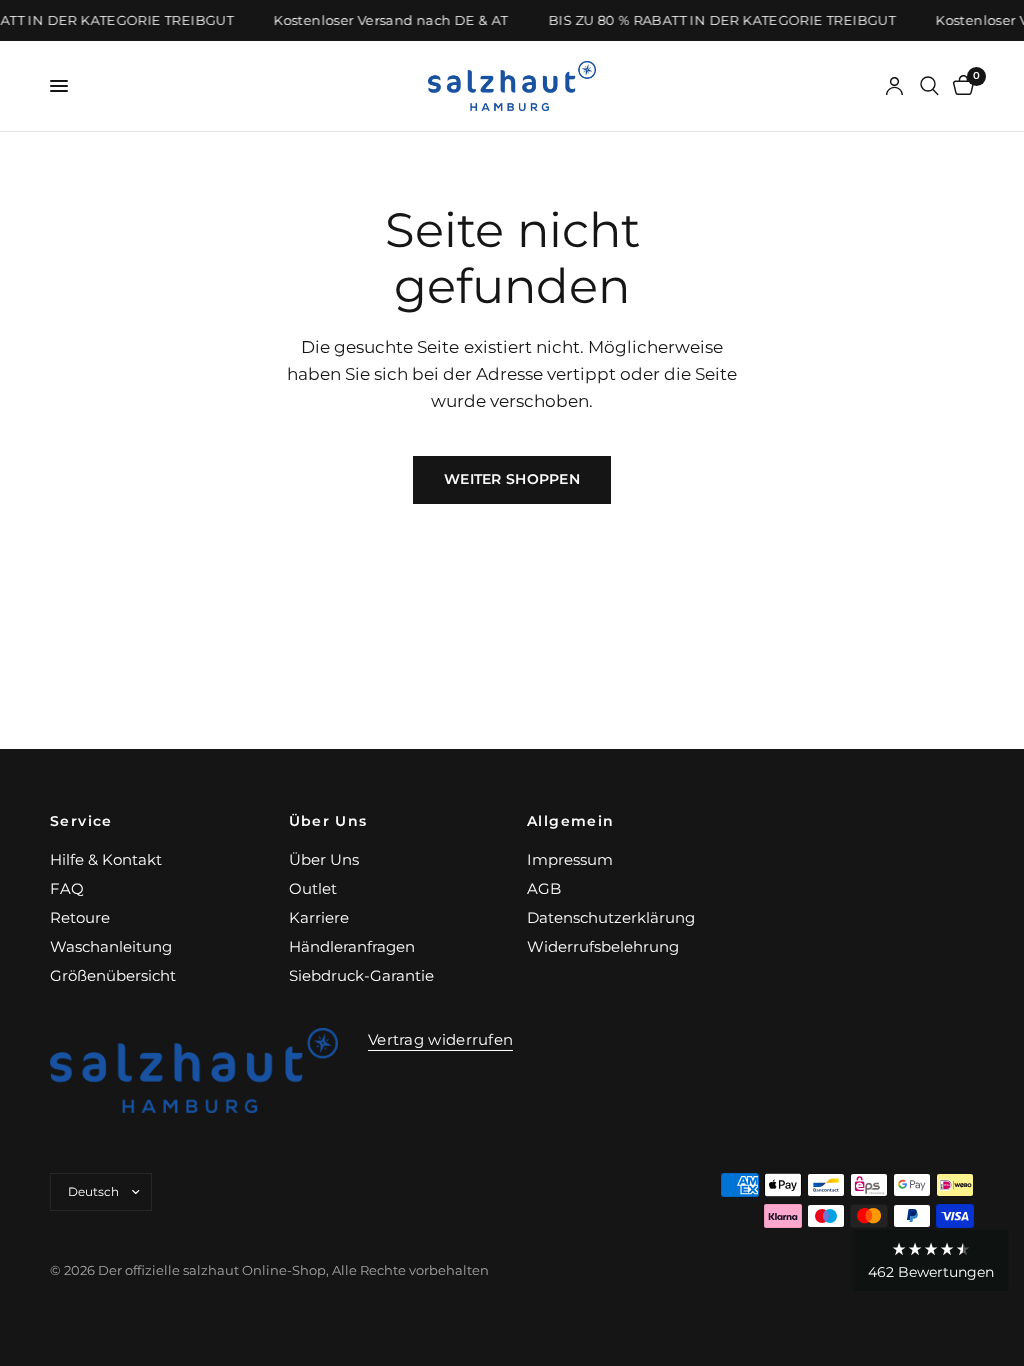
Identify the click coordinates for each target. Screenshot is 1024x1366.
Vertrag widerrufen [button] (440, 1039)
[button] (931, 1260)
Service (81, 821)
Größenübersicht (113, 975)
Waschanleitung (111, 946)
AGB (544, 888)
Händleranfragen (352, 946)
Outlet (313, 888)
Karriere (319, 917)
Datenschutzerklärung (611, 917)
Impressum (570, 859)
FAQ (67, 888)
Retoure (80, 917)
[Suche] (929, 86)
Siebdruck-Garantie (361, 975)
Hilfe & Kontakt (106, 859)
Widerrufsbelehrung (603, 946)
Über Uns (328, 821)
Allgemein (571, 821)
